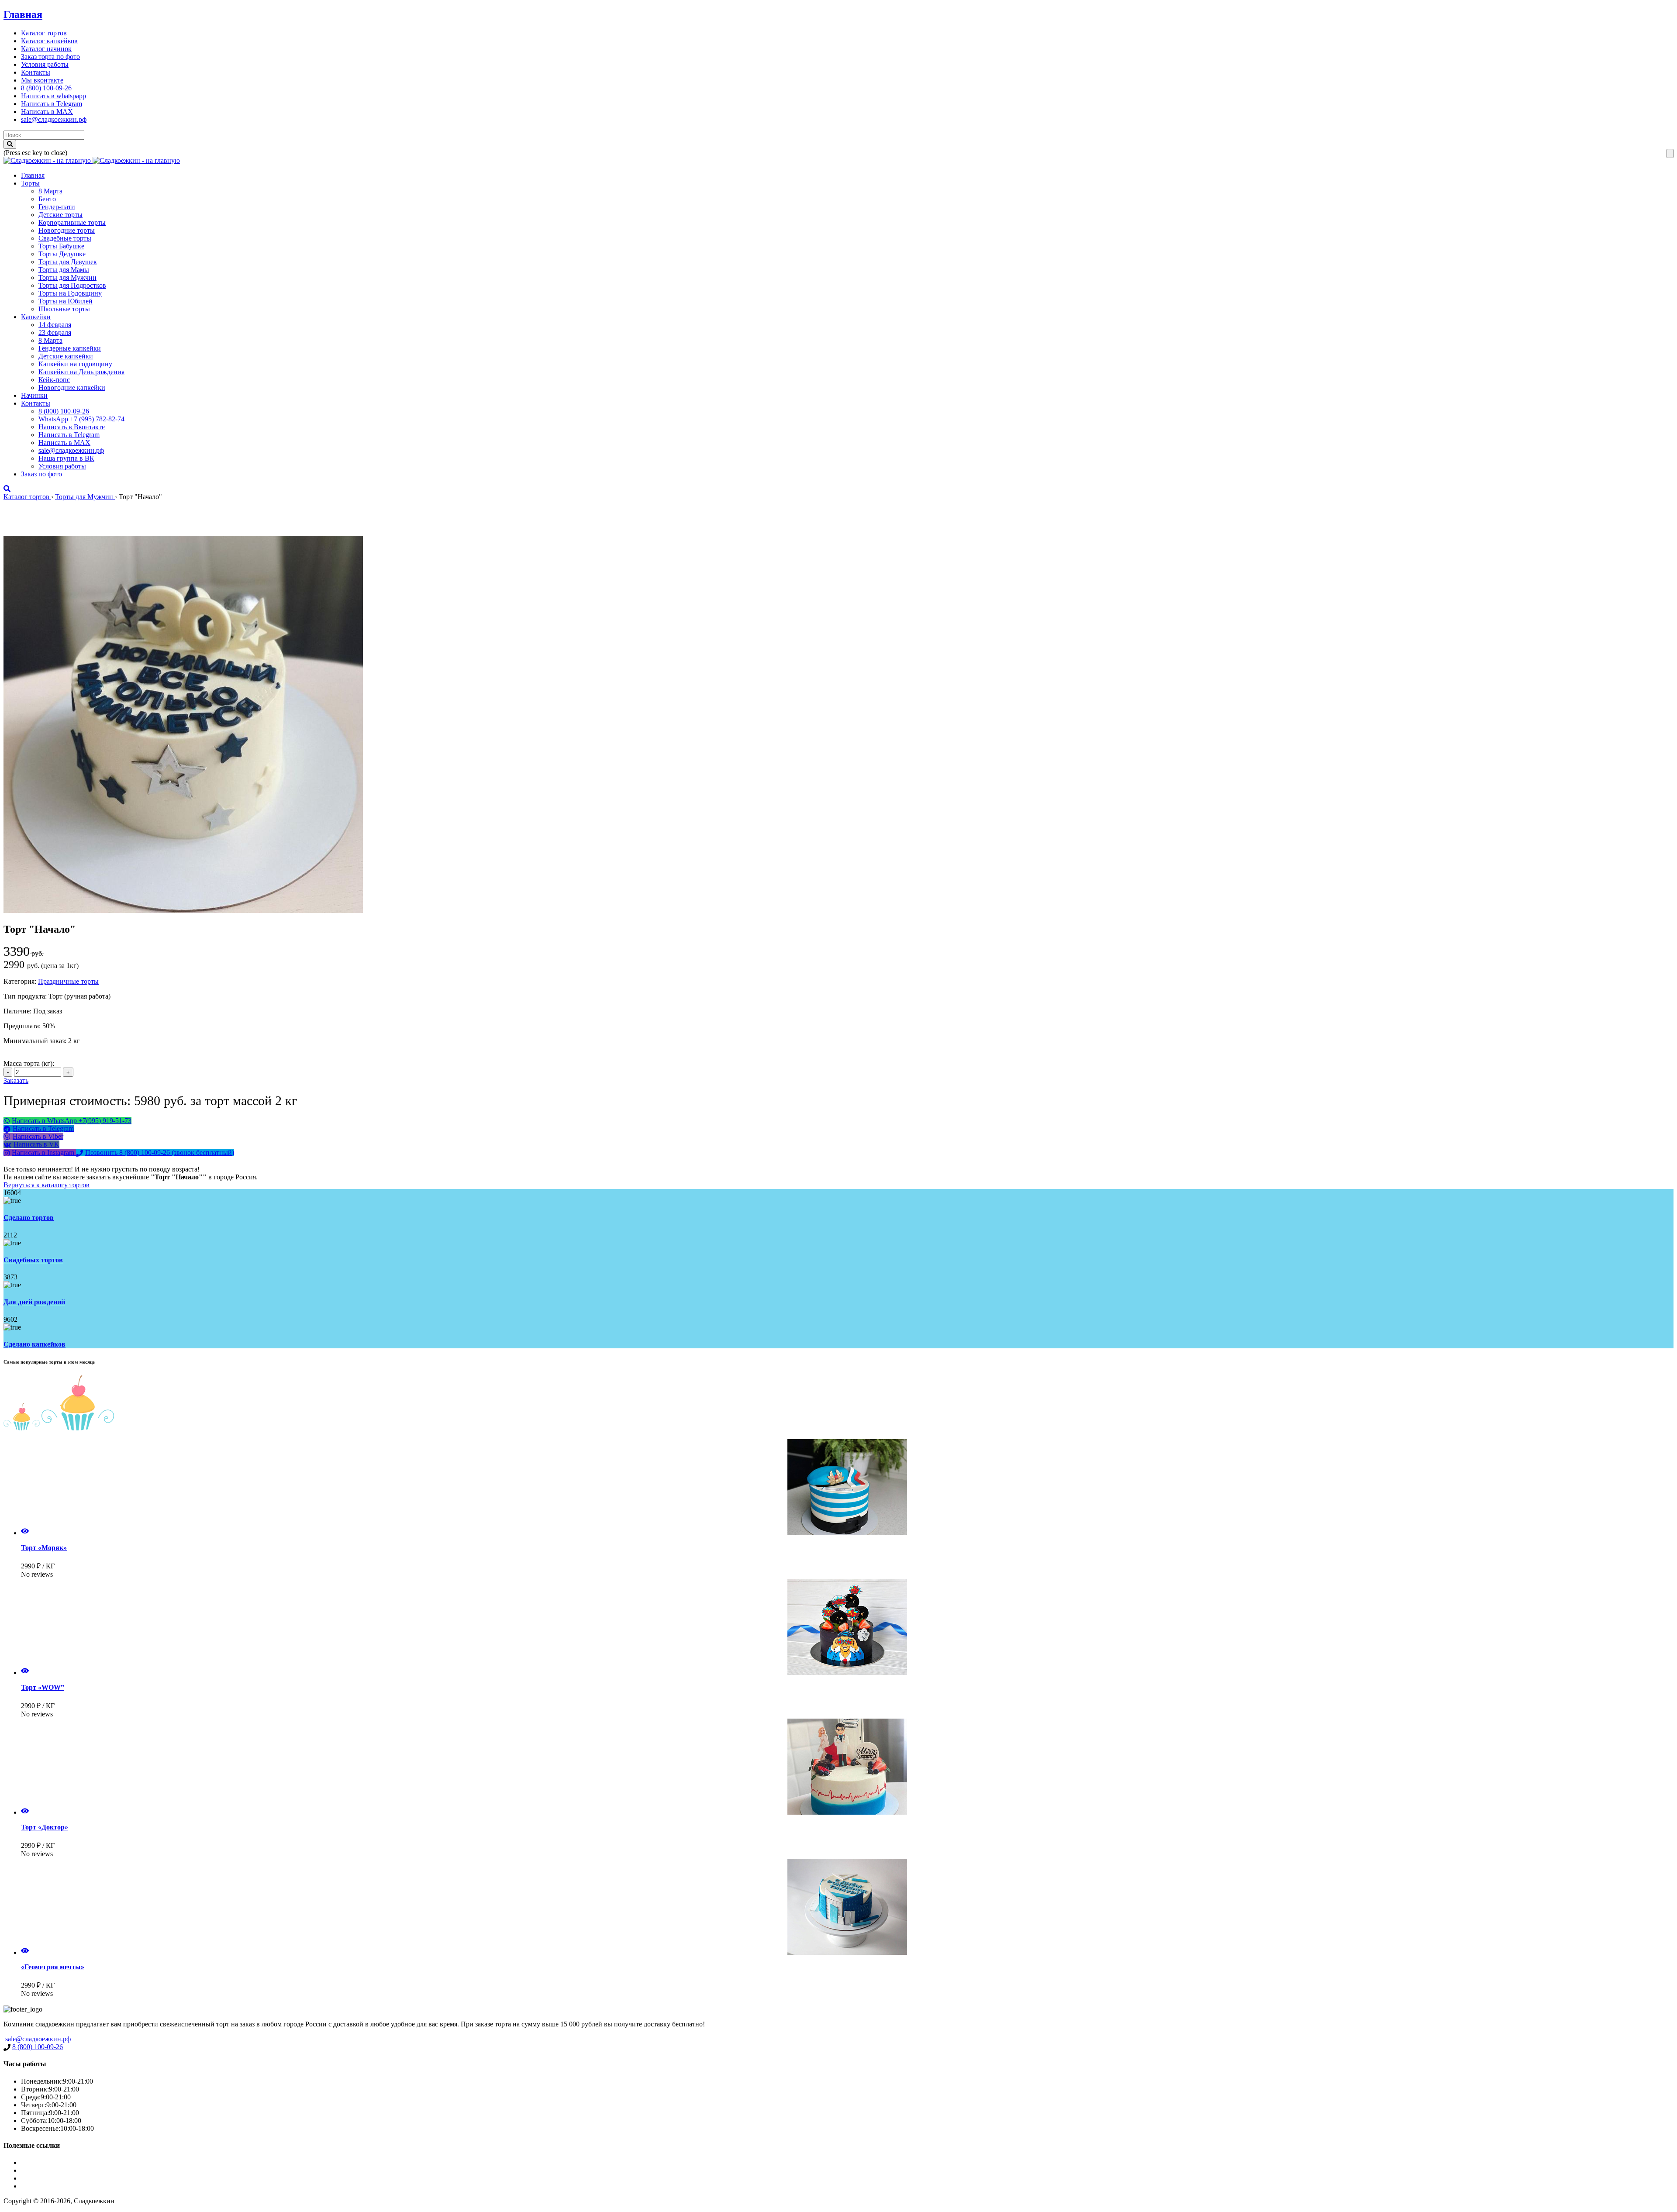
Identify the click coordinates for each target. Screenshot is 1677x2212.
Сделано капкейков (35, 1344)
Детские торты (60, 215)
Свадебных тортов (33, 1260)
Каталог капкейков (49, 41)
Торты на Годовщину (70, 293)
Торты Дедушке (62, 254)
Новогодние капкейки (72, 388)
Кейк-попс (54, 380)
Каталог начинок (46, 49)
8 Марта (50, 191)
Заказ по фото (41, 474)
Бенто (47, 199)
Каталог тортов (44, 33)
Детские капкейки (66, 356)
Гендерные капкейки (70, 348)
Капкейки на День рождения (81, 372)
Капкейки (36, 317)
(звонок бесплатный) (160, 1153)
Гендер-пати (57, 207)
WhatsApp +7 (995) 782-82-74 (81, 419)
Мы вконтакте (42, 80)
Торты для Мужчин (67, 277)
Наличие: (18, 1011)
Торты (30, 183)
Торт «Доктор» (45, 1827)
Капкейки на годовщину (75, 364)
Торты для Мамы (64, 270)
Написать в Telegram (52, 104)
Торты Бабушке (61, 246)
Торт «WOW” (43, 1687)
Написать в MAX (47, 112)
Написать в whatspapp (53, 96)
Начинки (34, 395)
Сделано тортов (29, 1218)
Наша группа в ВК (66, 458)
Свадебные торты (65, 238)
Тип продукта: (26, 996)
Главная (23, 14)
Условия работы (45, 64)
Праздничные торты (68, 981)
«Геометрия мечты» (53, 1967)
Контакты (36, 72)
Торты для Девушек (68, 262)
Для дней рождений (34, 1302)
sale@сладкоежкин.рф (54, 119)
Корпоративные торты (72, 222)
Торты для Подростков (72, 285)
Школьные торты (64, 309)
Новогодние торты (67, 230)
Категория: (20, 981)
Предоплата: (23, 1026)
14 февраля (55, 325)
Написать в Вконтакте (72, 427)
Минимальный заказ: (36, 1041)
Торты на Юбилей (66, 301)
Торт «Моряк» (44, 1548)
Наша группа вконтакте (56, 2186)
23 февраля (55, 332)
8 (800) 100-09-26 (46, 88)
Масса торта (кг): (29, 1063)
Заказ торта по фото (50, 57)
